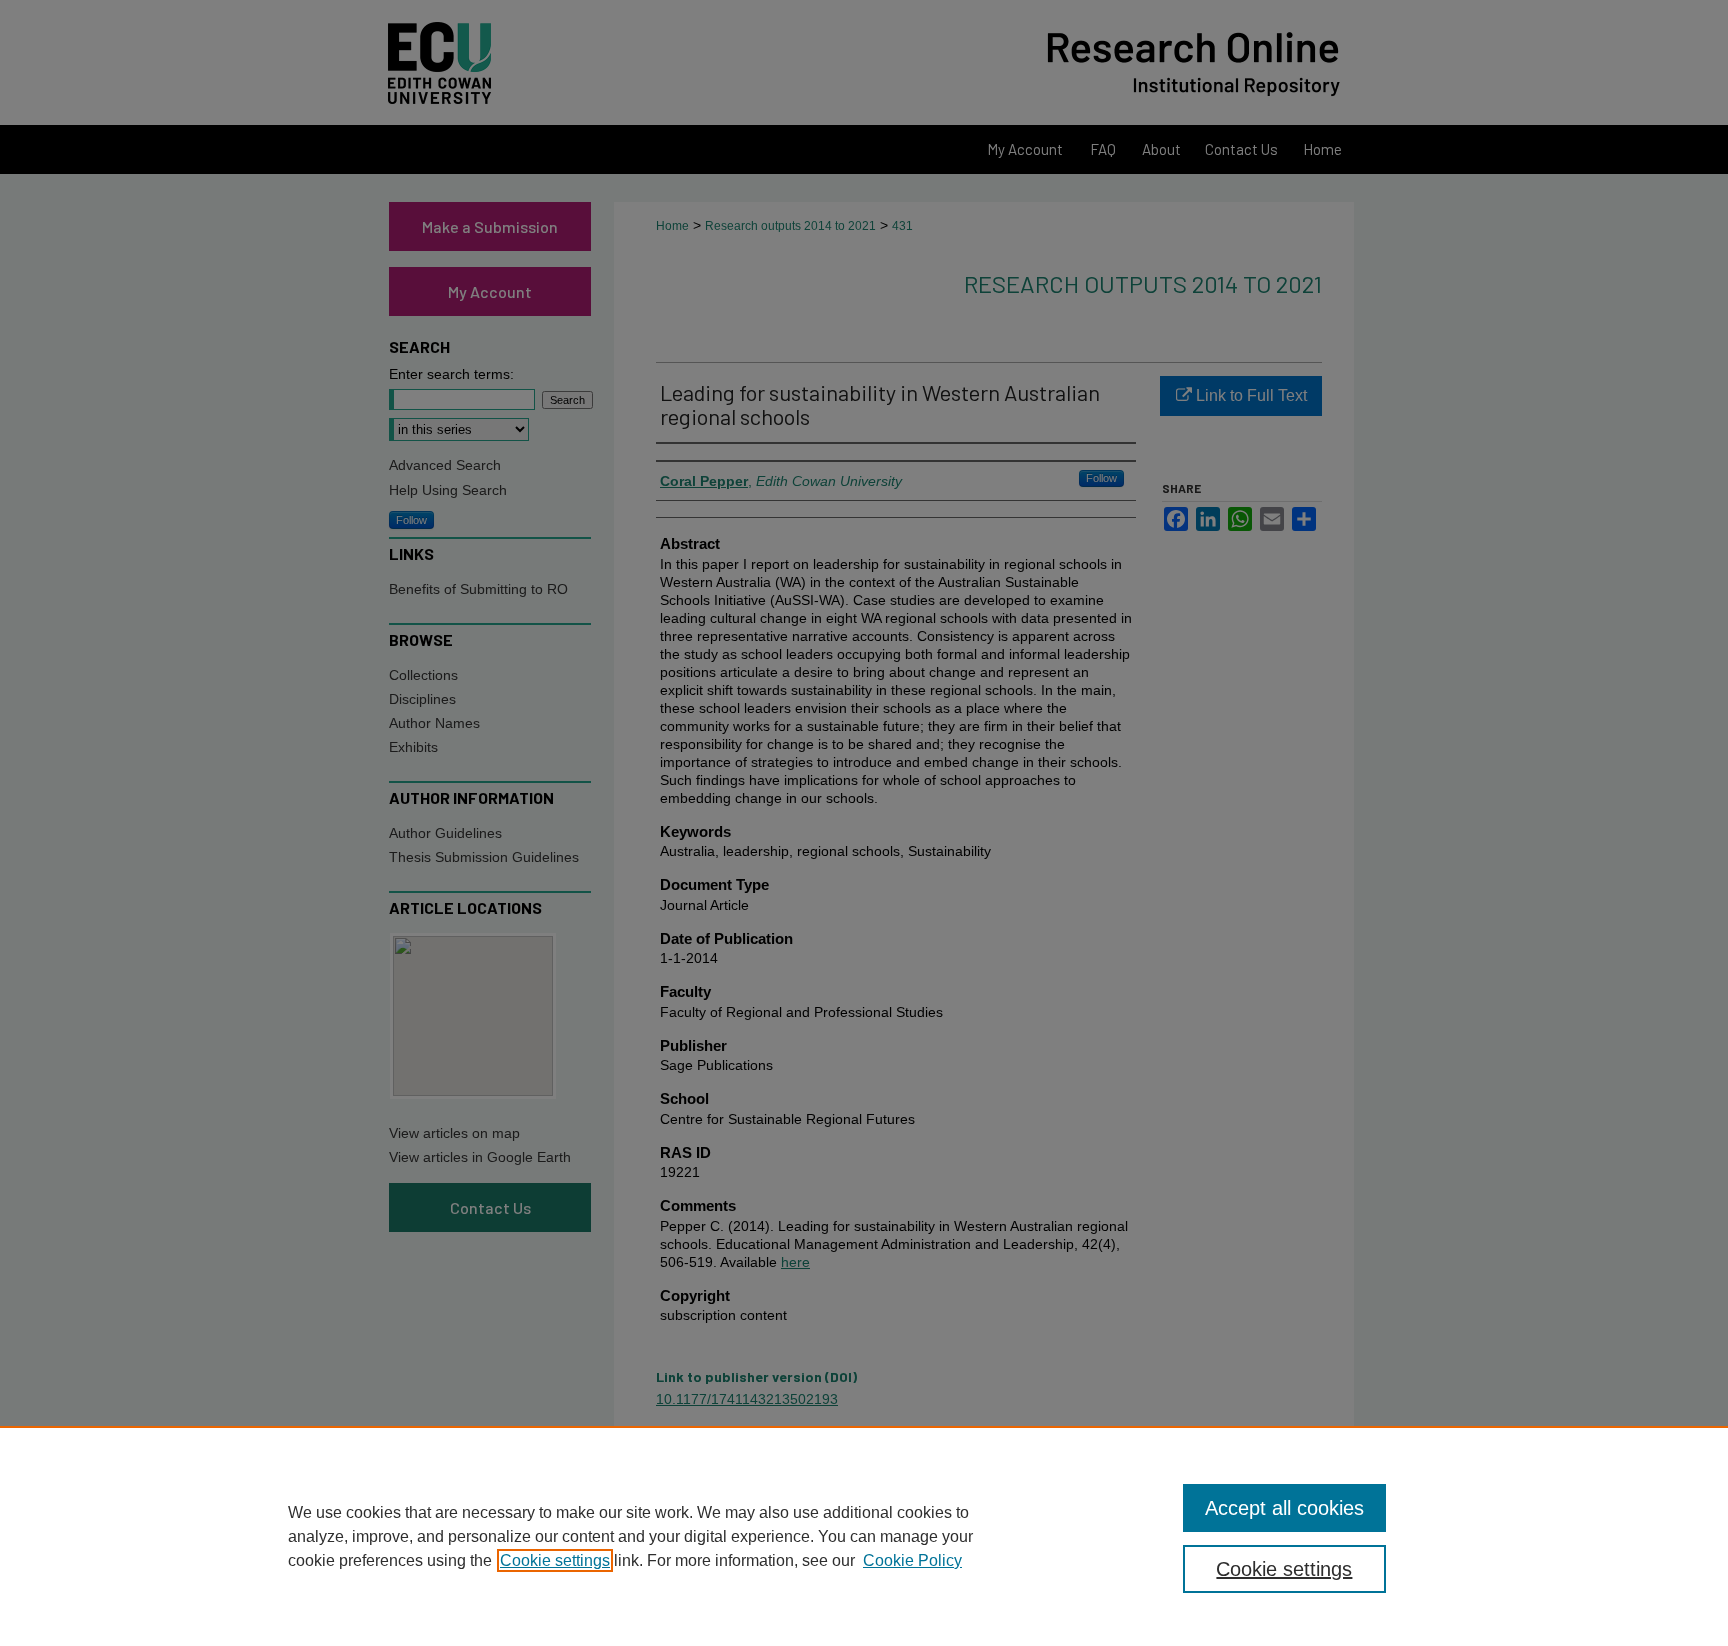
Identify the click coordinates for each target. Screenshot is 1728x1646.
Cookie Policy (912, 1560)
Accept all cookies (1284, 1508)
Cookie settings (555, 1560)
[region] (864, 1536)
